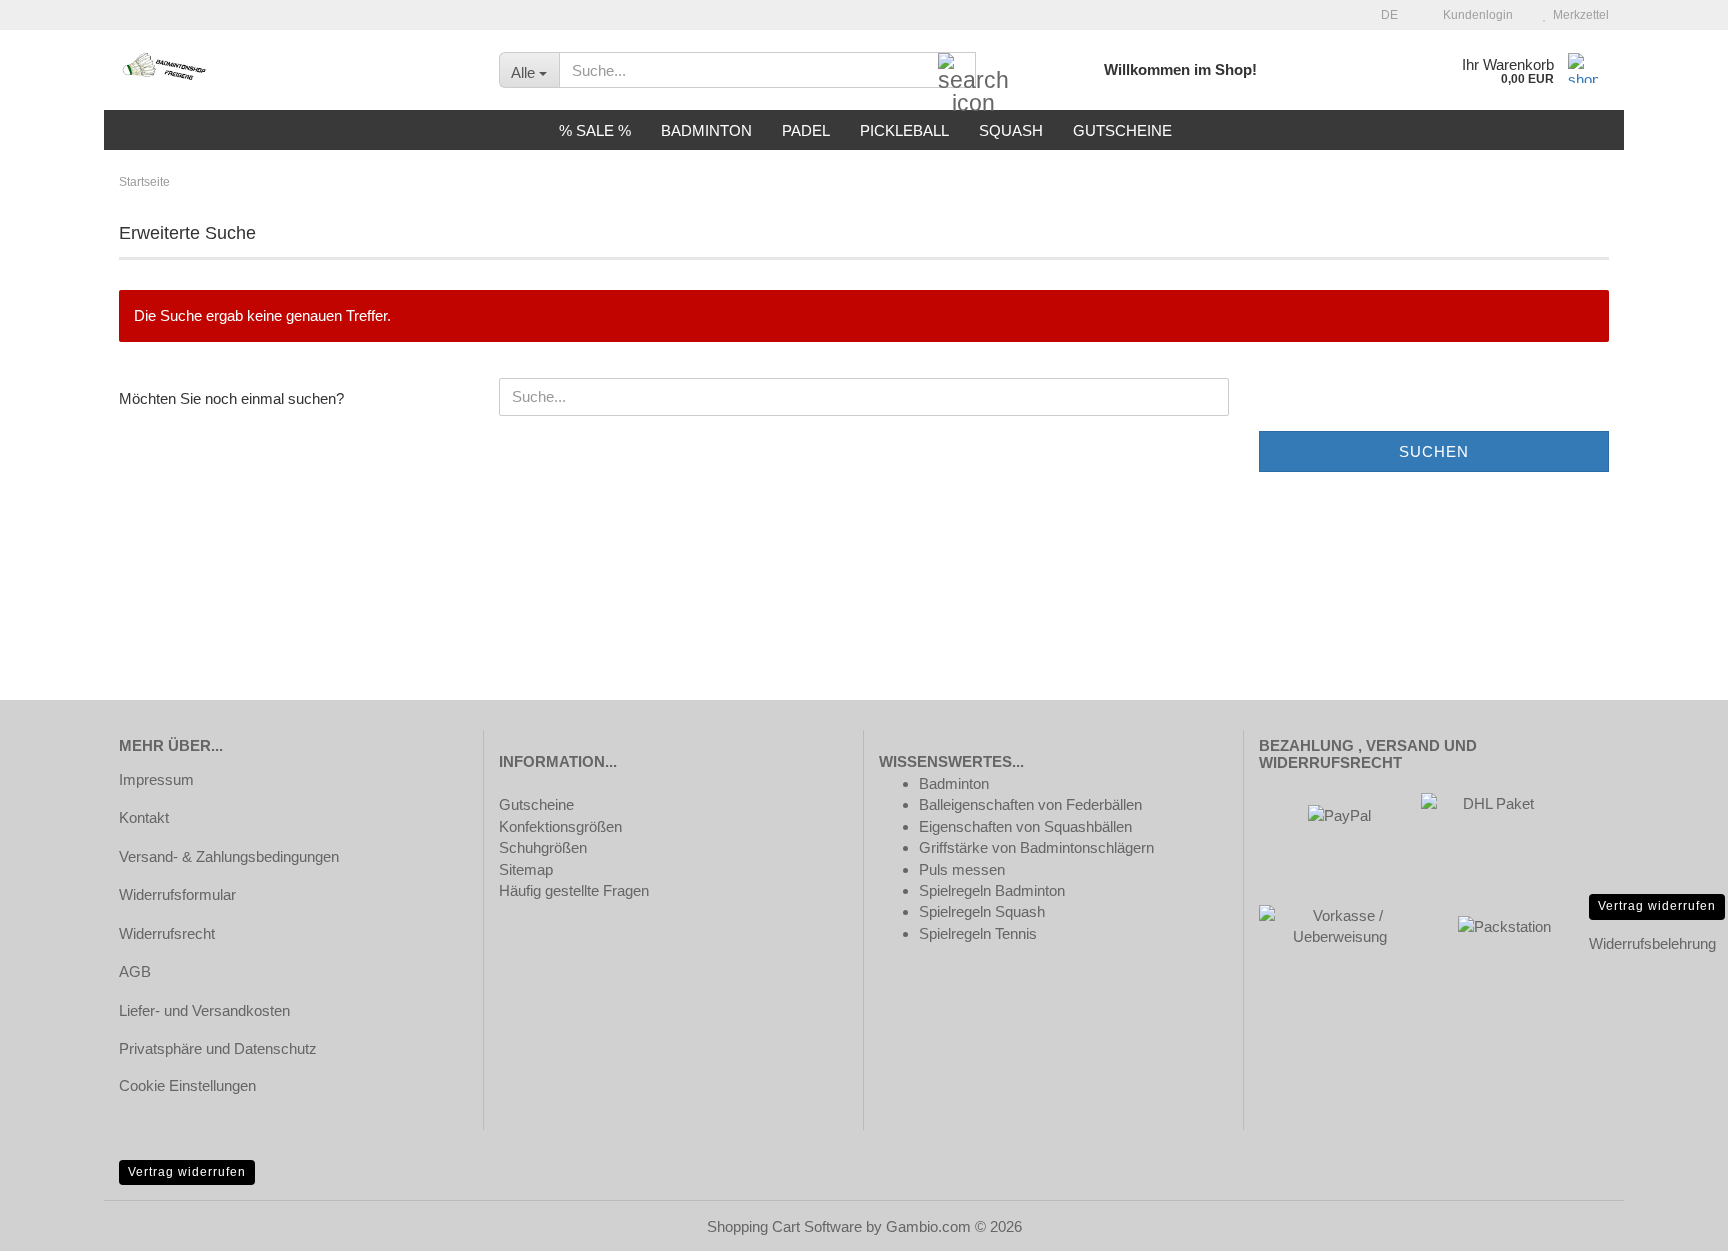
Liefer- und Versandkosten (204, 1010)
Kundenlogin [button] (1475, 15)
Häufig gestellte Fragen (574, 890)
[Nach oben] (1673, 1221)
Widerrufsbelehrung (1652, 943)
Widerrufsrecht (167, 933)
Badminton (706, 130)
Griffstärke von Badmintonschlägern (1036, 847)
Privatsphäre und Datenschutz (218, 1048)
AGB (135, 971)
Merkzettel (1578, 15)
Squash (1011, 130)
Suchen (1434, 451)
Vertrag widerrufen (1657, 906)
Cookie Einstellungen (187, 1085)
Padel (806, 130)
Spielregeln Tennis (978, 933)
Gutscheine (1122, 130)
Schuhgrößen (543, 847)
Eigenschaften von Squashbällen (1025, 826)
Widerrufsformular (177, 894)
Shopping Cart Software (784, 1226)
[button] (1383, 15)
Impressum (156, 779)
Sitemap (526, 869)
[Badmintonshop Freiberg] (294, 70)
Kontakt (144, 817)
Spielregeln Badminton (992, 890)
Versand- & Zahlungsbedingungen (229, 856)
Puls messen (962, 869)
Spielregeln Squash (982, 911)
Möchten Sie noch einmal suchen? (231, 398)
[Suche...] (957, 71)
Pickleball (904, 130)
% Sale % (595, 130)
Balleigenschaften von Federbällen (1030, 804)
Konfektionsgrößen (560, 826)
